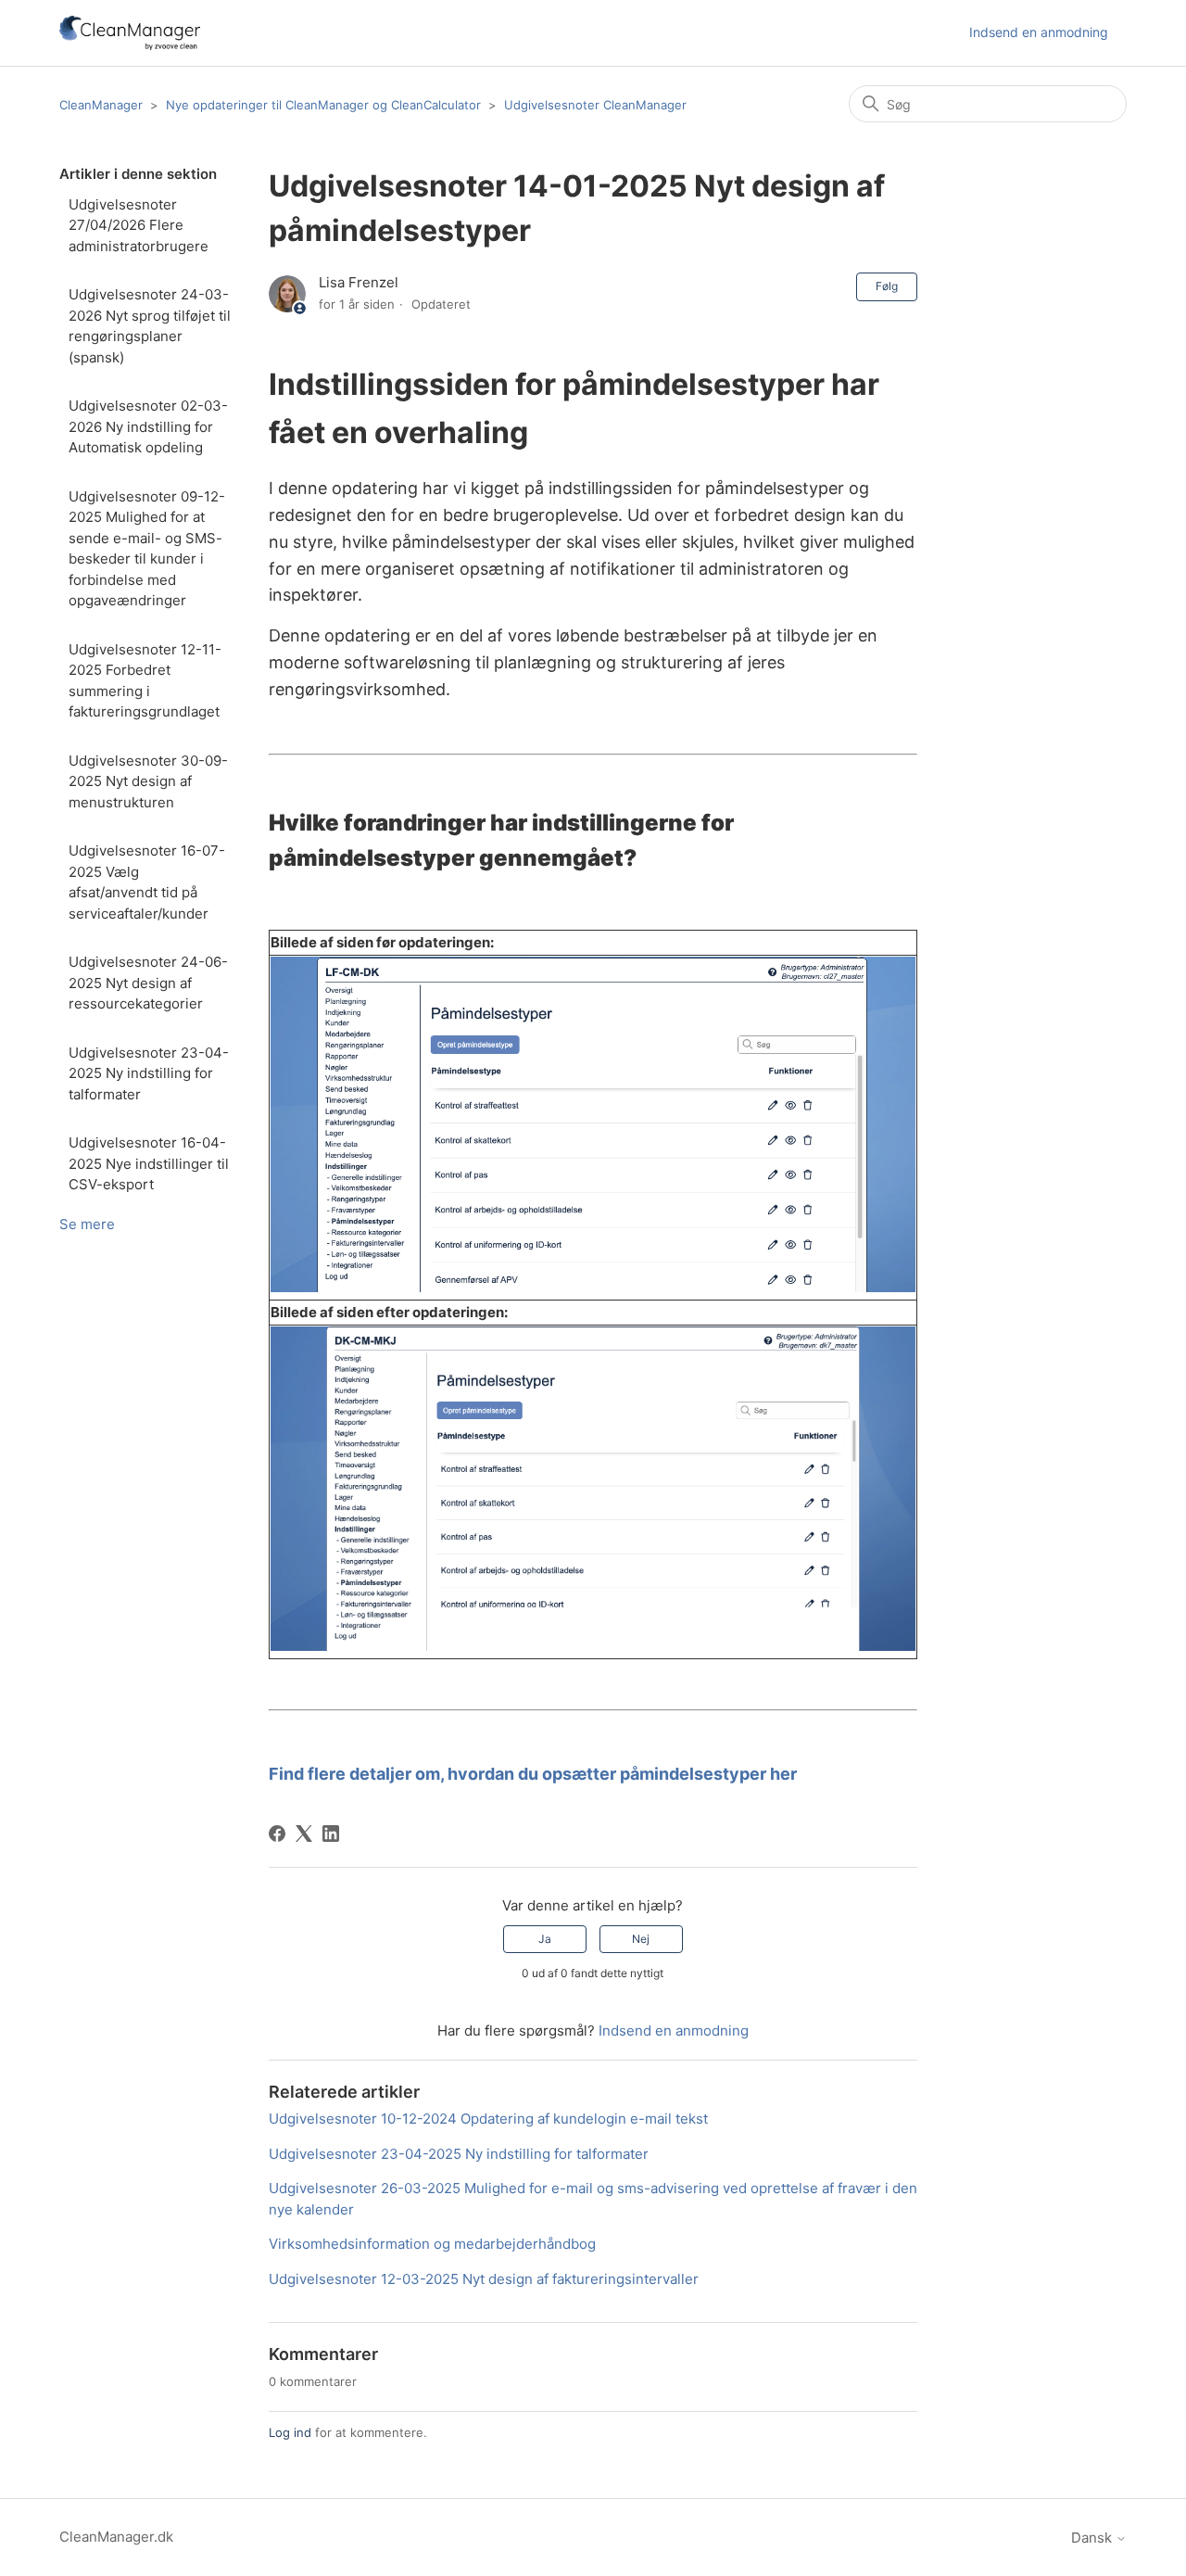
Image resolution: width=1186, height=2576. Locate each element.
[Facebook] (277, 1834)
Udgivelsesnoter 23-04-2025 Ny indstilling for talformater (149, 1073)
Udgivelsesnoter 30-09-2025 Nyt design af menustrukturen (148, 781)
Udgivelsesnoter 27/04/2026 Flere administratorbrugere (139, 225)
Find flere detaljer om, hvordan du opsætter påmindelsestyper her (533, 1774)
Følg (887, 286)
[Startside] (130, 33)
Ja (545, 1939)
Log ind (290, 2432)
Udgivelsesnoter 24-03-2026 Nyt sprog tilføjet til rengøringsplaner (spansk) (150, 326)
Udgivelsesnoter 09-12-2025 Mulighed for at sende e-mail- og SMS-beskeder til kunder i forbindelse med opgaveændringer (147, 549)
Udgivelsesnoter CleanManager (595, 105)
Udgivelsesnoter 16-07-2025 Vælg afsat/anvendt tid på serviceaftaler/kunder (147, 882)
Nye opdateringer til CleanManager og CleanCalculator (323, 105)
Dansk (1093, 2538)
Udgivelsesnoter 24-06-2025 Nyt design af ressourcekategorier (148, 983)
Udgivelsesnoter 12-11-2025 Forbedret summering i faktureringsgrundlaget (145, 681)
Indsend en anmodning (1039, 32)
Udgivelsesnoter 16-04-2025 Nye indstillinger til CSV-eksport (149, 1163)
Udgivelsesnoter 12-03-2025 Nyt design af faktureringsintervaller (484, 2279)
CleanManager (101, 105)
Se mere (87, 1224)
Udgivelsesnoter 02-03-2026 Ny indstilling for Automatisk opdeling (148, 426)
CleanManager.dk (116, 2537)
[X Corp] (304, 1834)
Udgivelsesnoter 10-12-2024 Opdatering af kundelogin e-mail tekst (488, 2119)
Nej (641, 1939)
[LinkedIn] (331, 1834)
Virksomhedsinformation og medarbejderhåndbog (432, 2244)
